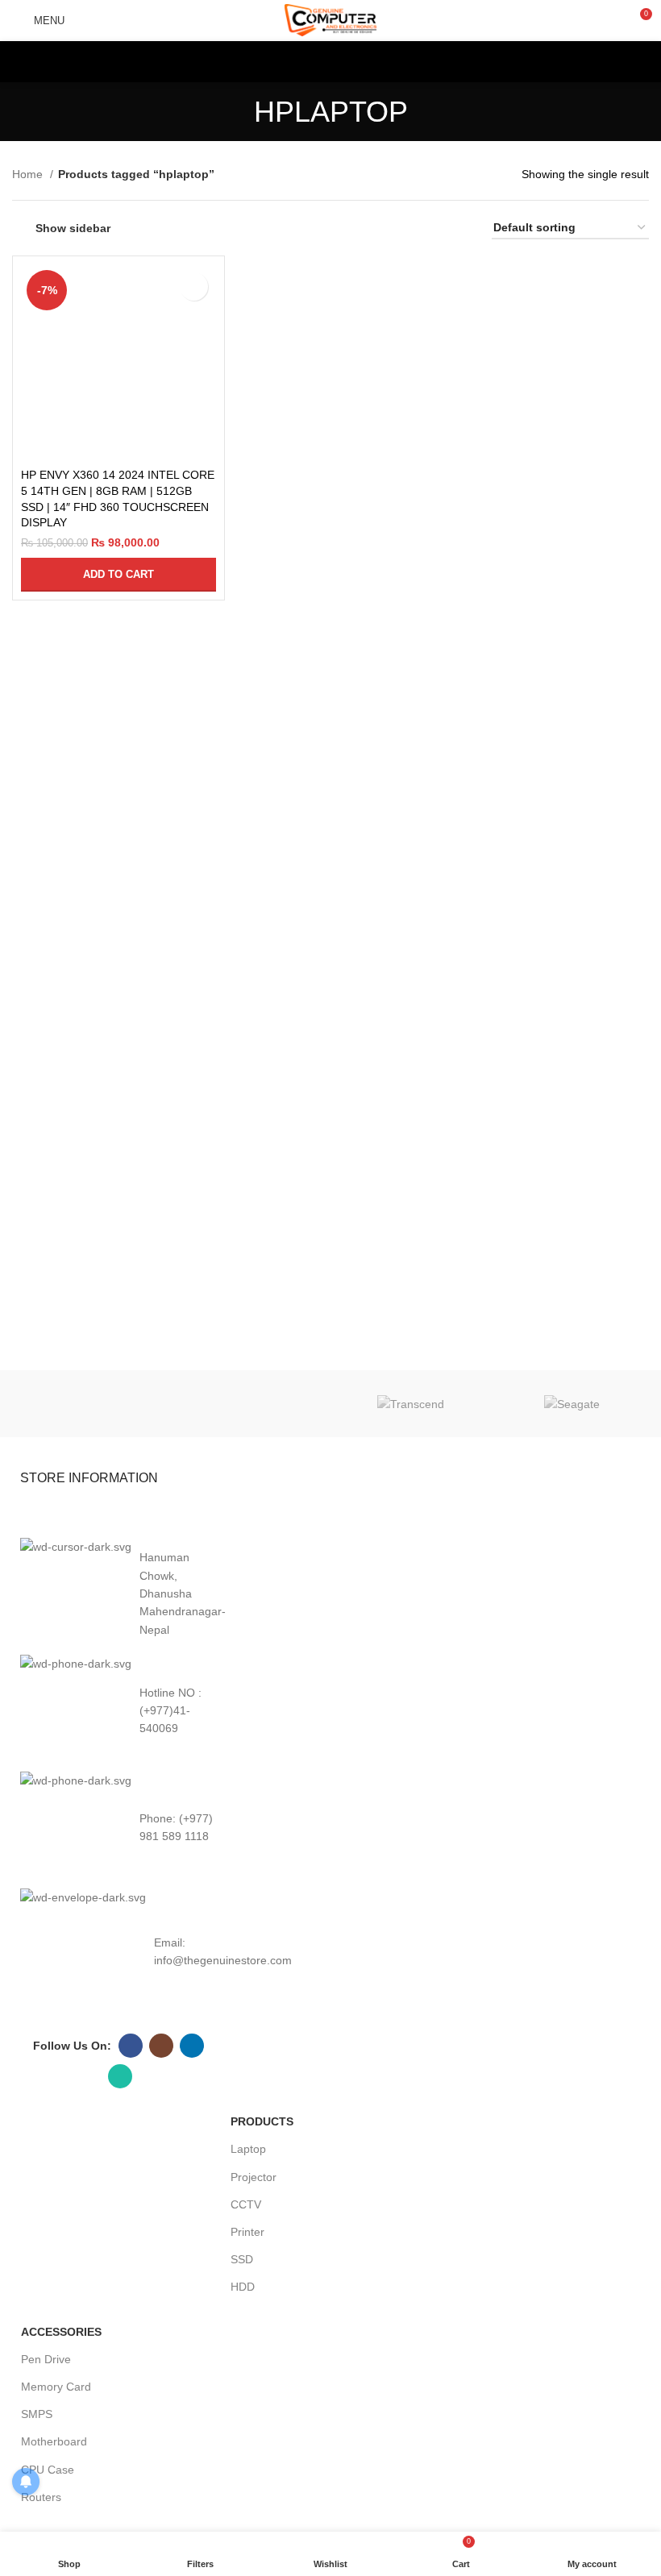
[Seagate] (572, 1404)
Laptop (248, 2149)
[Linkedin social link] (192, 2046)
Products (262, 2121)
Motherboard (54, 2441)
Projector (254, 2177)
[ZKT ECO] (89, 1404)
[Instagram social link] (161, 2046)
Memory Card (56, 2387)
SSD (242, 2259)
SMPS (37, 2414)
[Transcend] (411, 1404)
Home (29, 174)
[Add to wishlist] (194, 287)
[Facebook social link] (131, 2046)
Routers (41, 2497)
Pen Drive (46, 2359)
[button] (118, 575)
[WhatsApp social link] (120, 2076)
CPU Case (48, 2470)
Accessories (61, 2332)
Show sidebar (73, 228)
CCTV (246, 2204)
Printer (247, 2232)
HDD (243, 2287)
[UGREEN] (250, 1404)
